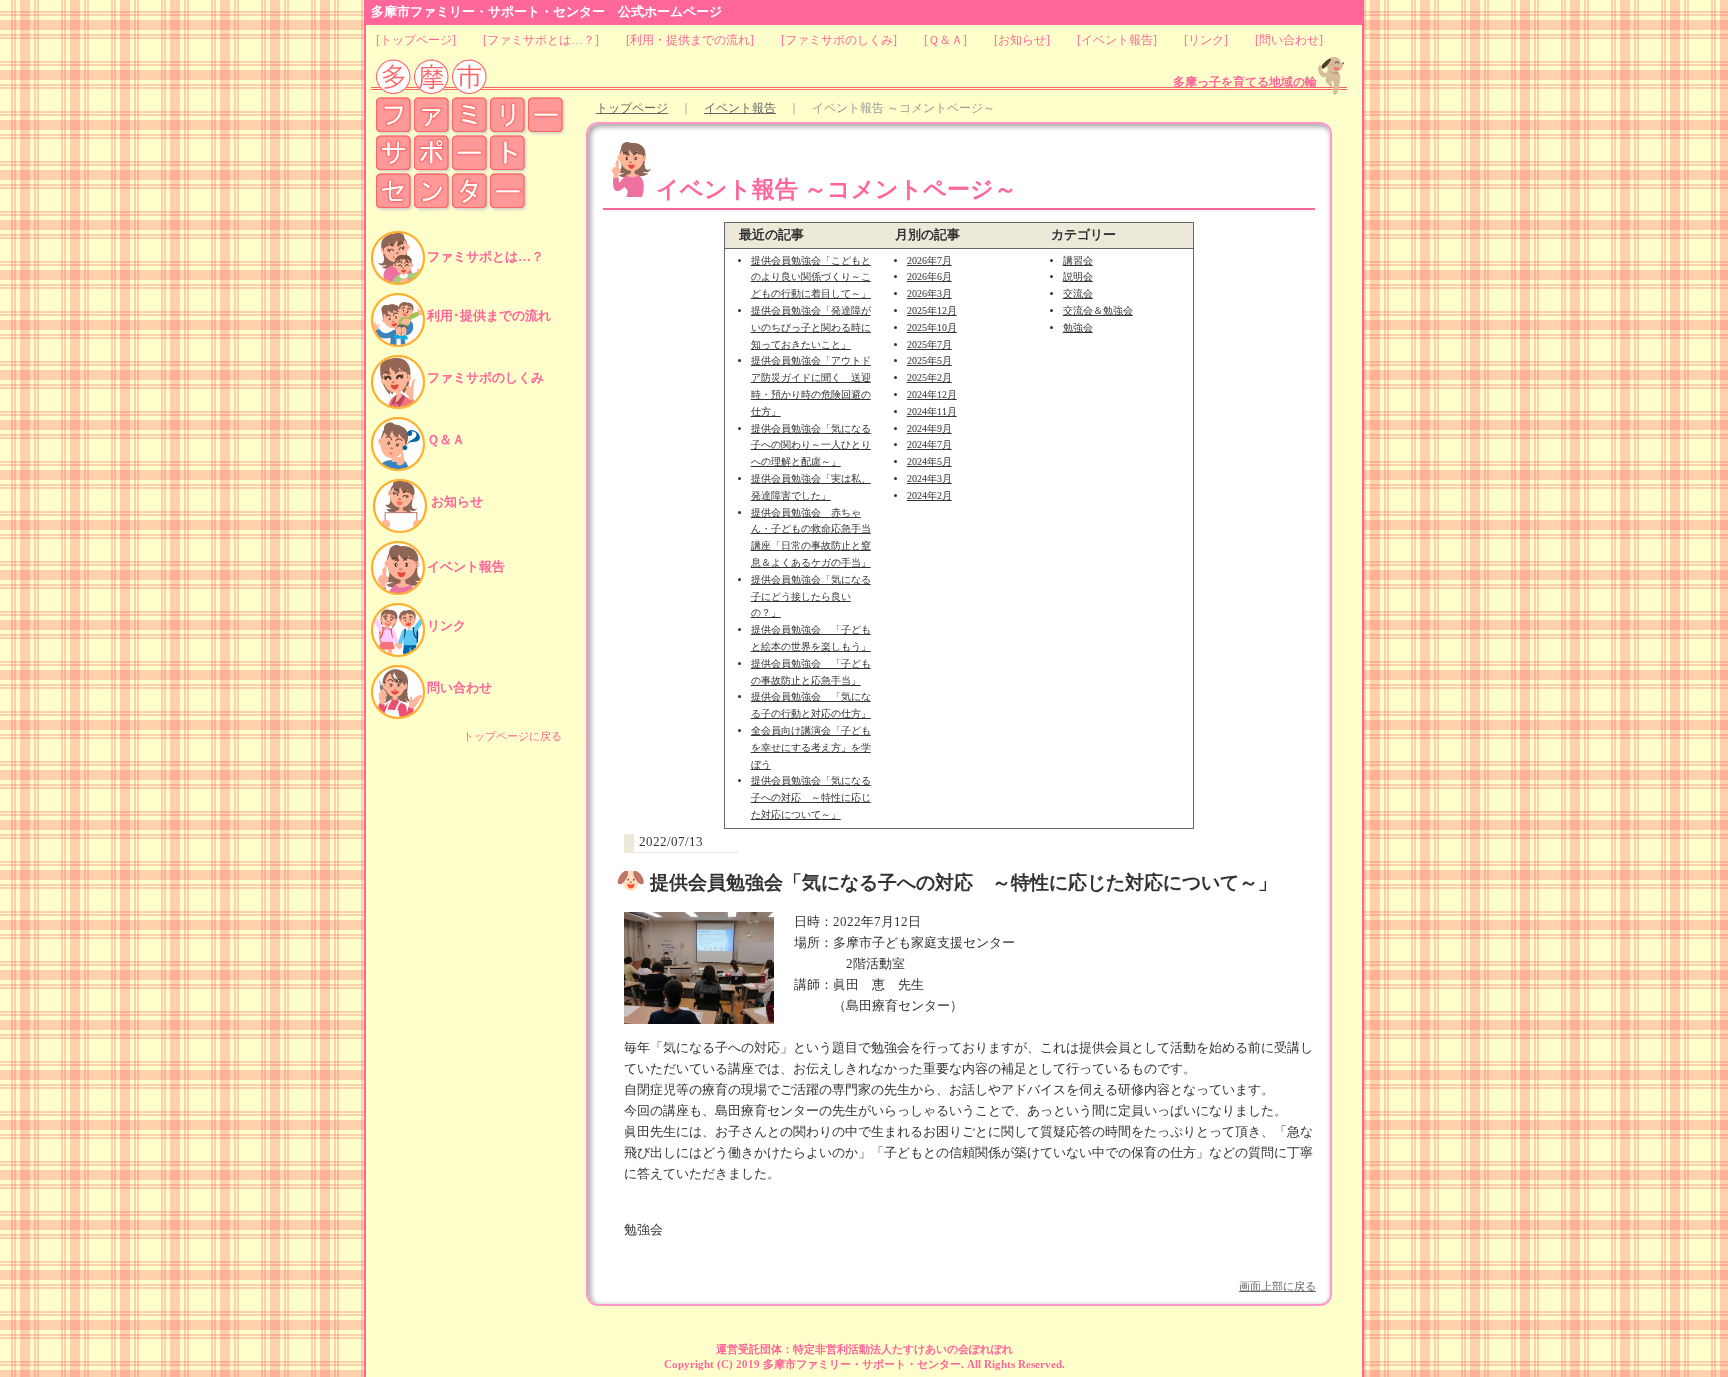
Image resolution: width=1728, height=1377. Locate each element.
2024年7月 (929, 444)
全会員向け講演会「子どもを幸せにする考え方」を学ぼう (811, 747)
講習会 (1078, 260)
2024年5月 (929, 461)
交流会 (1078, 293)
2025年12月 (932, 310)
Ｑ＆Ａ (945, 40)
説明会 (1078, 276)
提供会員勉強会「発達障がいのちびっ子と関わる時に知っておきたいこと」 (811, 327)
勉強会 (1078, 327)
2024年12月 (932, 394)
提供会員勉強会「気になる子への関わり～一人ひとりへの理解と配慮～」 (811, 445)
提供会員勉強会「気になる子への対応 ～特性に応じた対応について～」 (811, 797)
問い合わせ (1289, 40)
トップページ (416, 40)
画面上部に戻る (1277, 1286)
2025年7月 (929, 344)
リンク (1206, 40)
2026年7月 (929, 260)
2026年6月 (929, 276)
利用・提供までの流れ (690, 40)
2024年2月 (929, 495)
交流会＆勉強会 (1098, 310)
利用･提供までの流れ (489, 315)
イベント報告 (1117, 40)
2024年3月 (929, 478)
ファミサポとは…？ (541, 40)
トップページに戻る (512, 736)
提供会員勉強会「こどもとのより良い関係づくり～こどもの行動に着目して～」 (811, 277)
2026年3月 (929, 293)
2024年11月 (932, 411)
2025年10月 (932, 327)
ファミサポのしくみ (839, 40)
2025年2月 (929, 377)
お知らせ (1022, 40)
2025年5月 (929, 360)
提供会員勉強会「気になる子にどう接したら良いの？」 (811, 596)
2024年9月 (929, 428)
